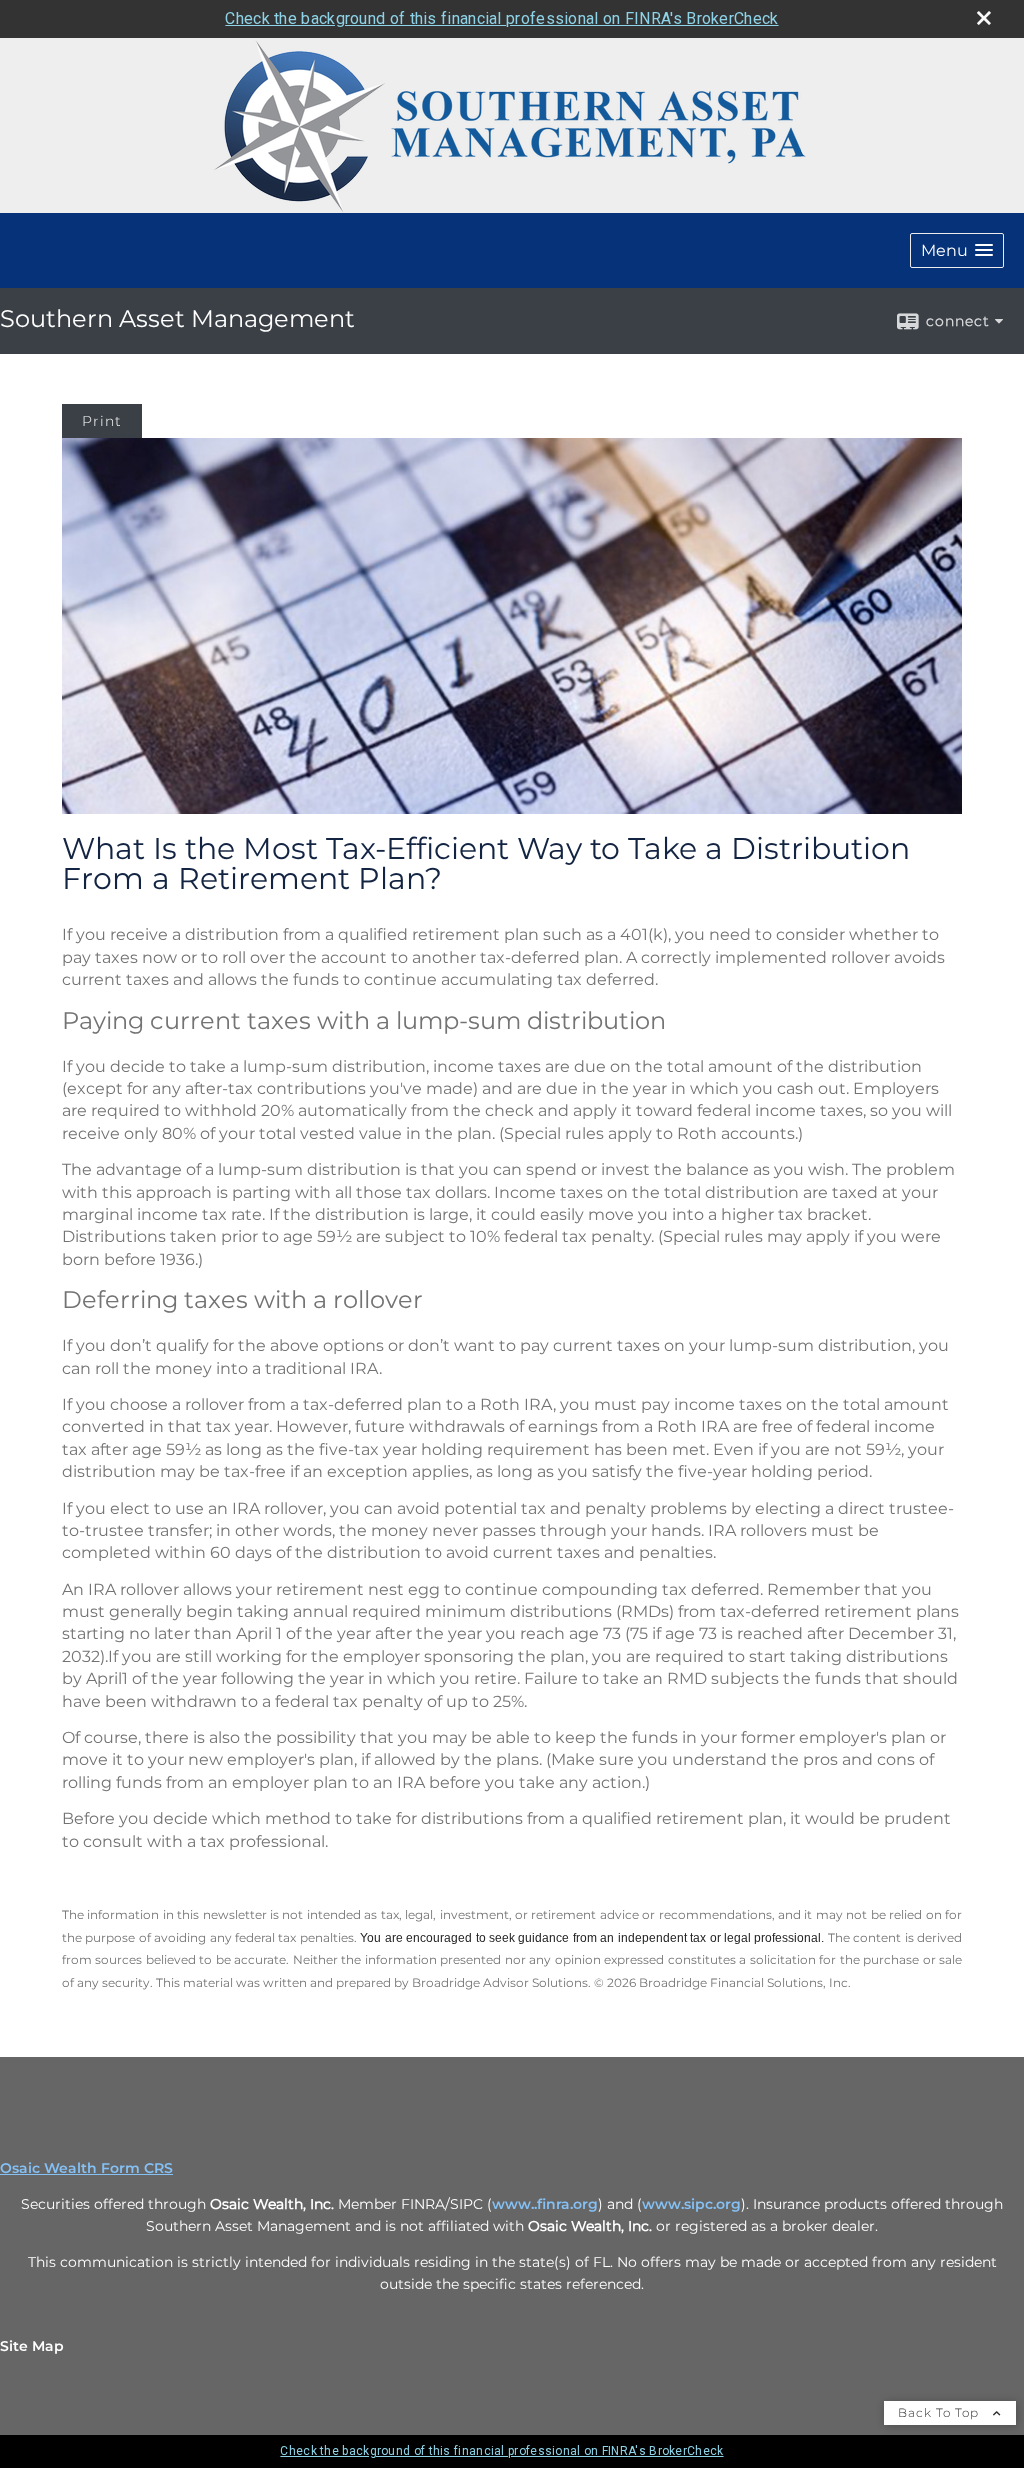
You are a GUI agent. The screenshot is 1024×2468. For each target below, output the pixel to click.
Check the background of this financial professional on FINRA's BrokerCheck (501, 18)
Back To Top (940, 2412)
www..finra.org (545, 2204)
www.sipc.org (691, 2204)
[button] (957, 250)
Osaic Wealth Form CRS (86, 2168)
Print (102, 421)
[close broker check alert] (984, 18)
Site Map (32, 2346)
